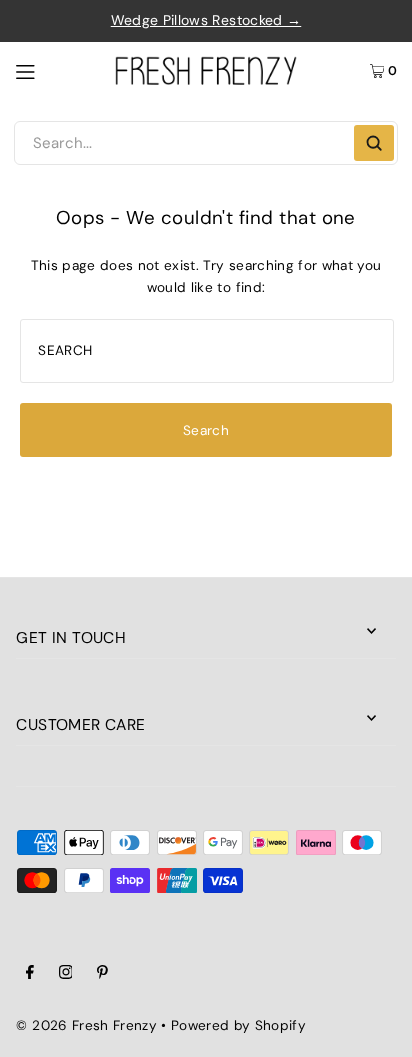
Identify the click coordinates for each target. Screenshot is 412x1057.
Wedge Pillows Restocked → (206, 20)
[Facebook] (30, 975)
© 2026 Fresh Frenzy (86, 1025)
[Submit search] (374, 143)
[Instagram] (66, 975)
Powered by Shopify (238, 1025)
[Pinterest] (102, 975)
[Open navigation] (55, 70)
